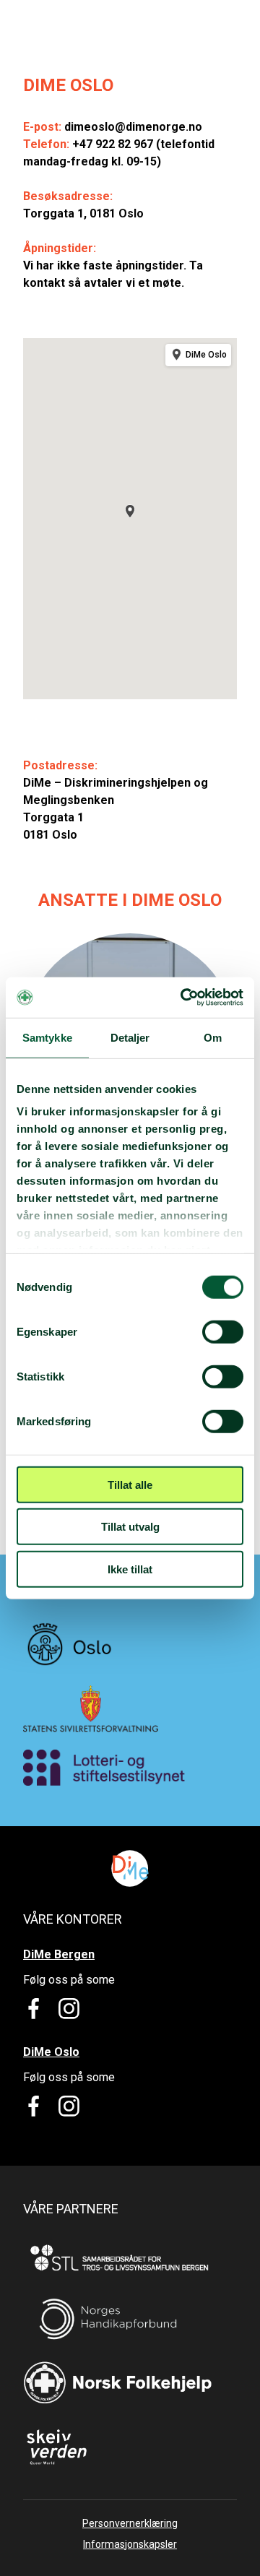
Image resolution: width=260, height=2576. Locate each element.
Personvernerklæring (130, 2523)
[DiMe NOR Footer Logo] (130, 1868)
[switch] (223, 1331)
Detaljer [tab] (130, 1037)
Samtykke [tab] (47, 1037)
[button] (130, 511)
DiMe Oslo (51, 2052)
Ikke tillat (130, 1569)
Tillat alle (130, 1484)
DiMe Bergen (59, 1954)
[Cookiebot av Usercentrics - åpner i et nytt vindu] (183, 998)
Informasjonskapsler (130, 2544)
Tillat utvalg (130, 1527)
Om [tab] (213, 1037)
